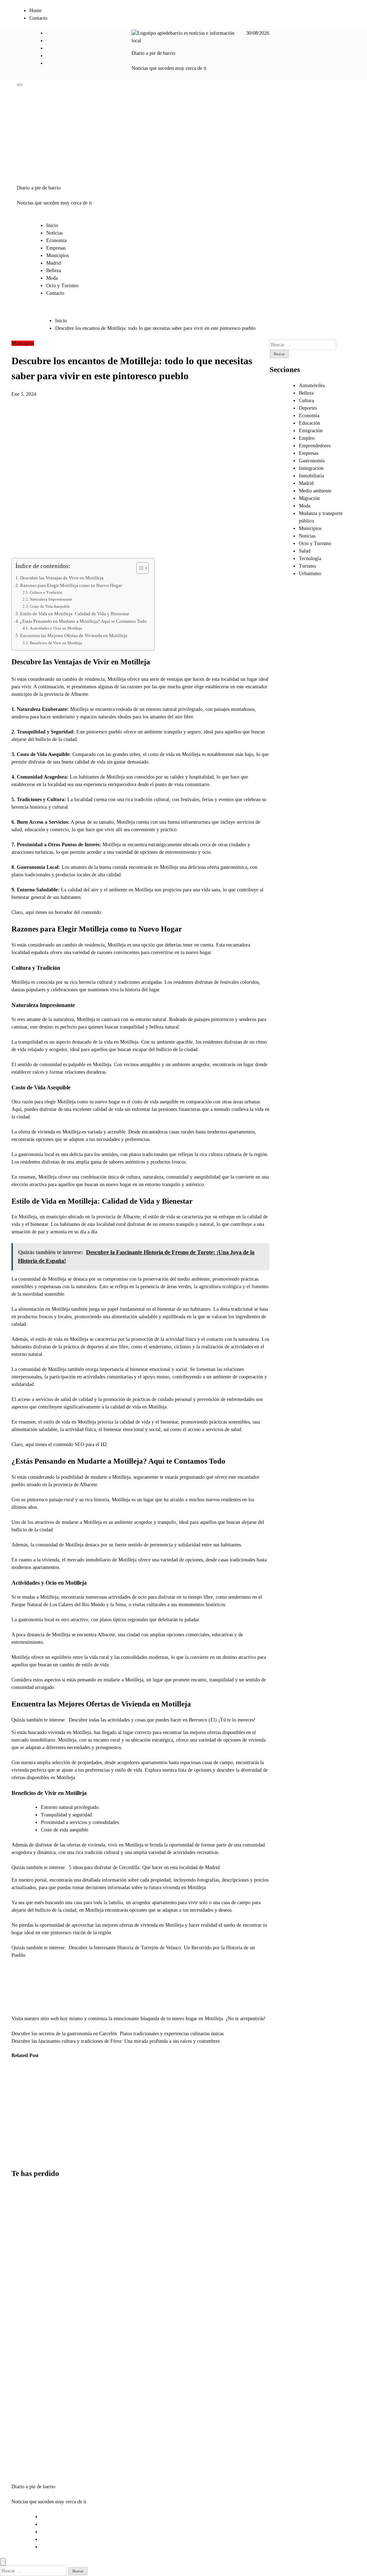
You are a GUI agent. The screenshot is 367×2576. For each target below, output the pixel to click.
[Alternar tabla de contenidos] (139, 568)
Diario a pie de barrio (153, 53)
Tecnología (310, 558)
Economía (56, 240)
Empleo (307, 438)
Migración (309, 498)
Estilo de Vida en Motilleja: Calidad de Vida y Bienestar (75, 614)
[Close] (3, 2562)
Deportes (308, 408)
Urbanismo (53, 2077)
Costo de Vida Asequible (50, 606)
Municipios (58, 256)
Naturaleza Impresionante (51, 599)
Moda (52, 278)
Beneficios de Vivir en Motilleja (56, 643)
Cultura (306, 401)
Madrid (54, 263)
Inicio (52, 225)
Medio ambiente (315, 491)
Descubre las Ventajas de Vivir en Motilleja (62, 578)
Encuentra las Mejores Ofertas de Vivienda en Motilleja (74, 636)
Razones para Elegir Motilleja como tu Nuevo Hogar (71, 586)
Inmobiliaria (311, 476)
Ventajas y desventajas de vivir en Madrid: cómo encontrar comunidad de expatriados (27, 2426)
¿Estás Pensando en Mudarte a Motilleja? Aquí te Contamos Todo (84, 621)
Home (35, 11)
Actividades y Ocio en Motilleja (56, 628)
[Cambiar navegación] (20, 85)
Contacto (38, 18)
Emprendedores (315, 446)
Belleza (54, 271)
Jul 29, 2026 (19, 2158)
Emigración (311, 431)
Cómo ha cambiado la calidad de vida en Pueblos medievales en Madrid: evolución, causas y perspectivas (23, 2114)
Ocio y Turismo (62, 286)
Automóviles (312, 386)
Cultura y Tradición (46, 592)
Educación (309, 423)
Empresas (56, 248)
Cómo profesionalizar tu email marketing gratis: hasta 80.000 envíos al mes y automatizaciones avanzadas (30, 2352)
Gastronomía (312, 461)
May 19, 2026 (56, 2158)
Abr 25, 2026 (91, 2143)
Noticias (54, 233)
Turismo (308, 566)
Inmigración (311, 468)
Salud (305, 551)
